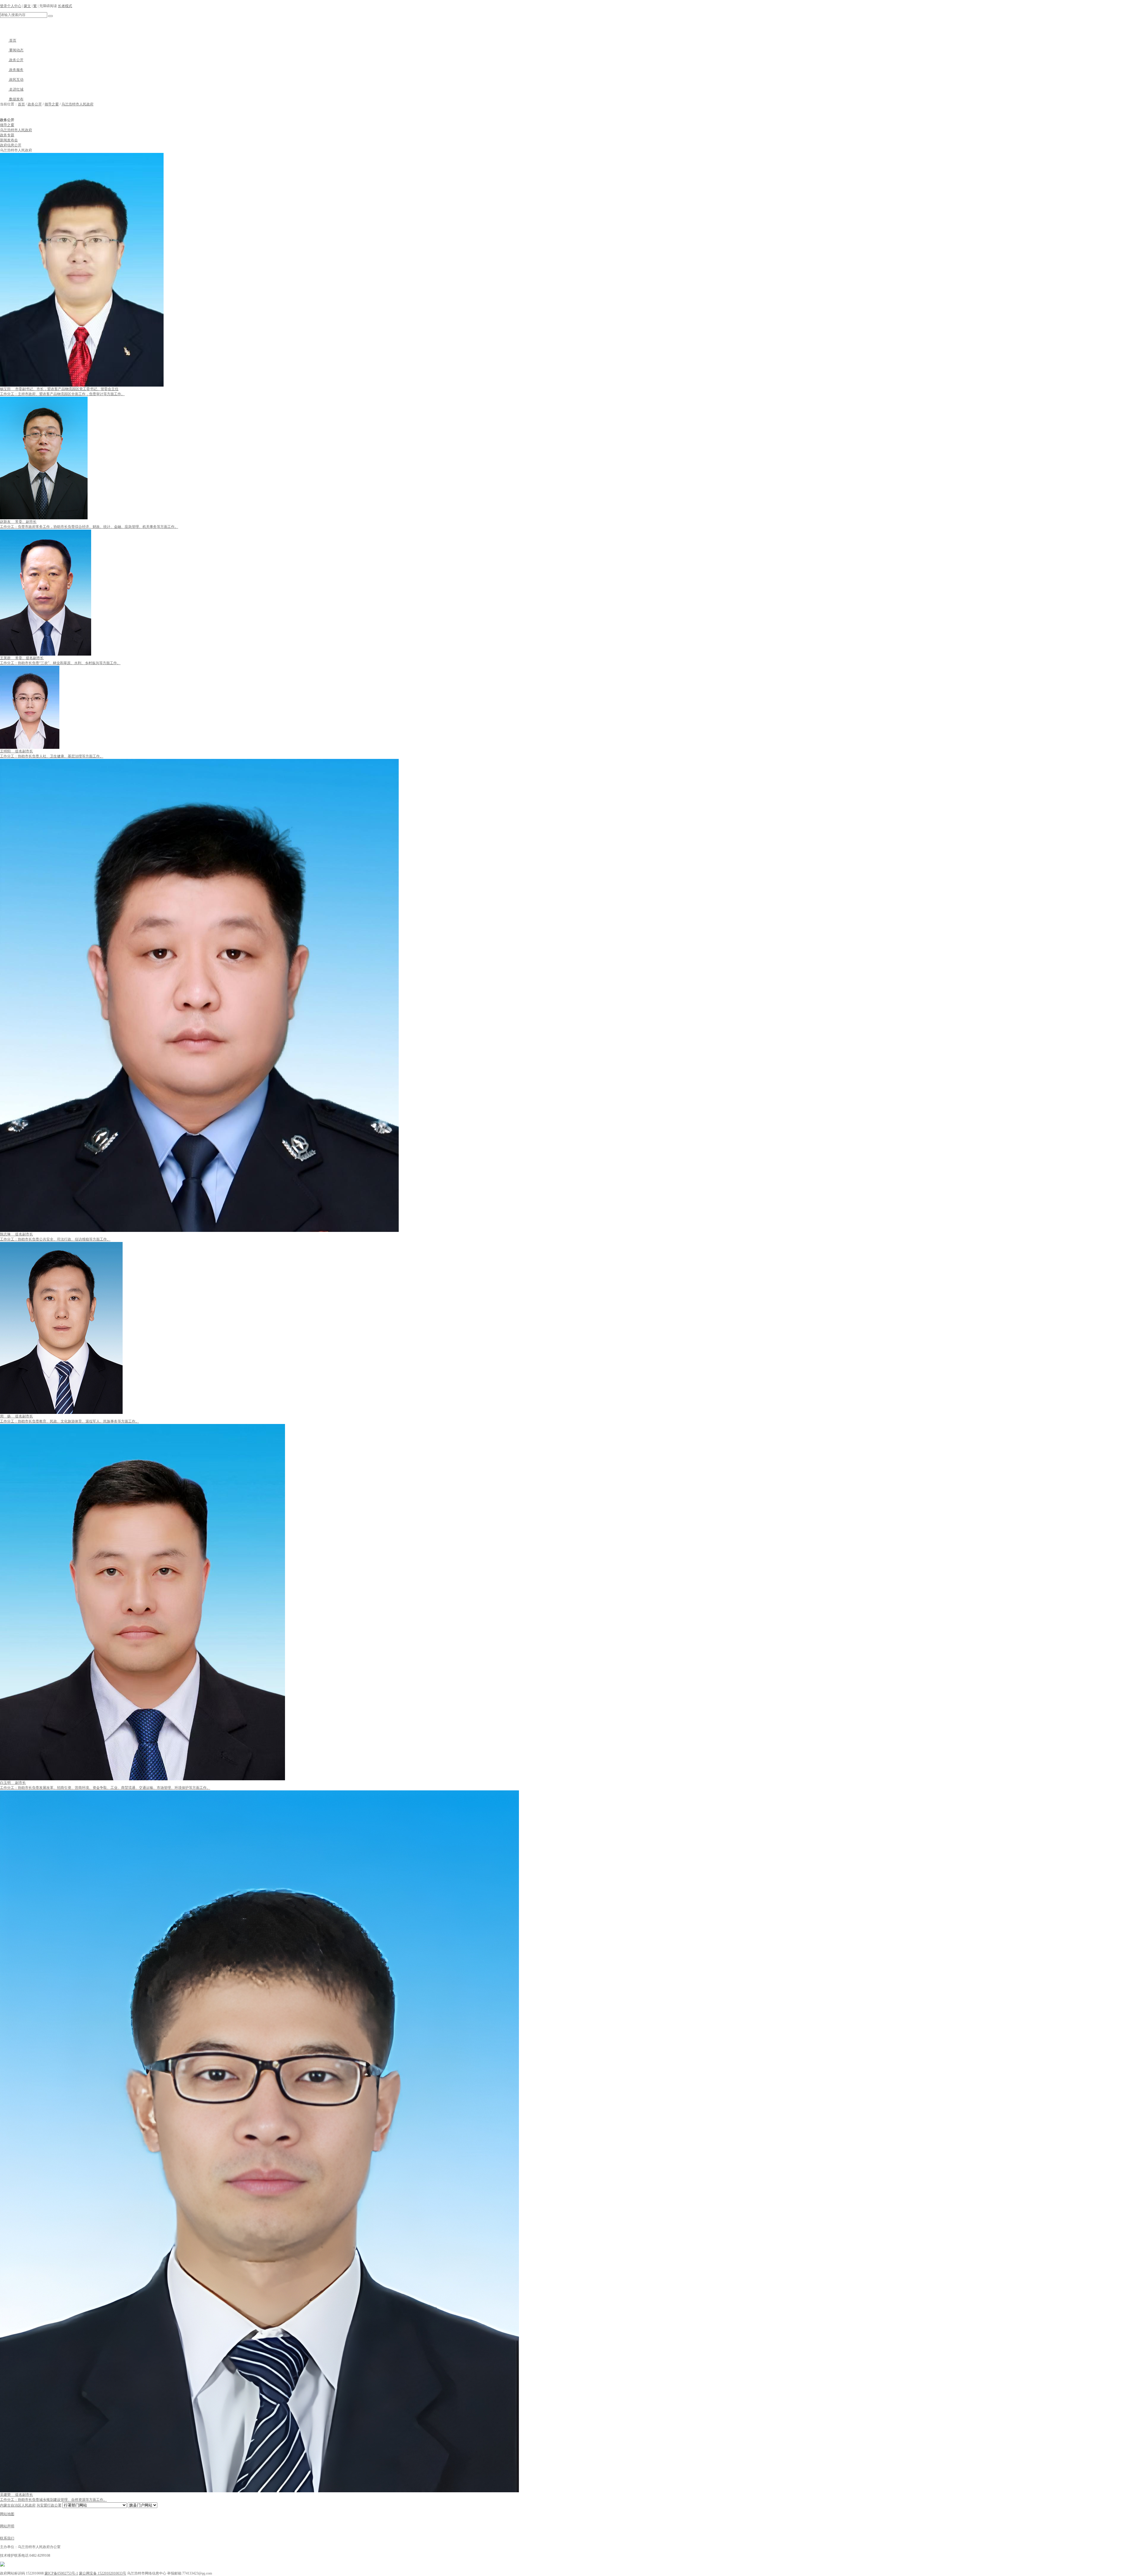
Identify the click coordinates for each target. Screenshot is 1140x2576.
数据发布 (16, 99)
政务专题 (7, 135)
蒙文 (27, 6)
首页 (12, 40)
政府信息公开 (11, 145)
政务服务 (16, 70)
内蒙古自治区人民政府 (18, 2505)
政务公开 (16, 60)
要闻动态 (16, 50)
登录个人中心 (11, 6)
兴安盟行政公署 (49, 2505)
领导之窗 (52, 104)
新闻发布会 (9, 140)
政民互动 (16, 80)
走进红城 (16, 89)
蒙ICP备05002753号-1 (61, 2573)
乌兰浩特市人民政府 (77, 104)
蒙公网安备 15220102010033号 (103, 2573)
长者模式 (65, 6)
